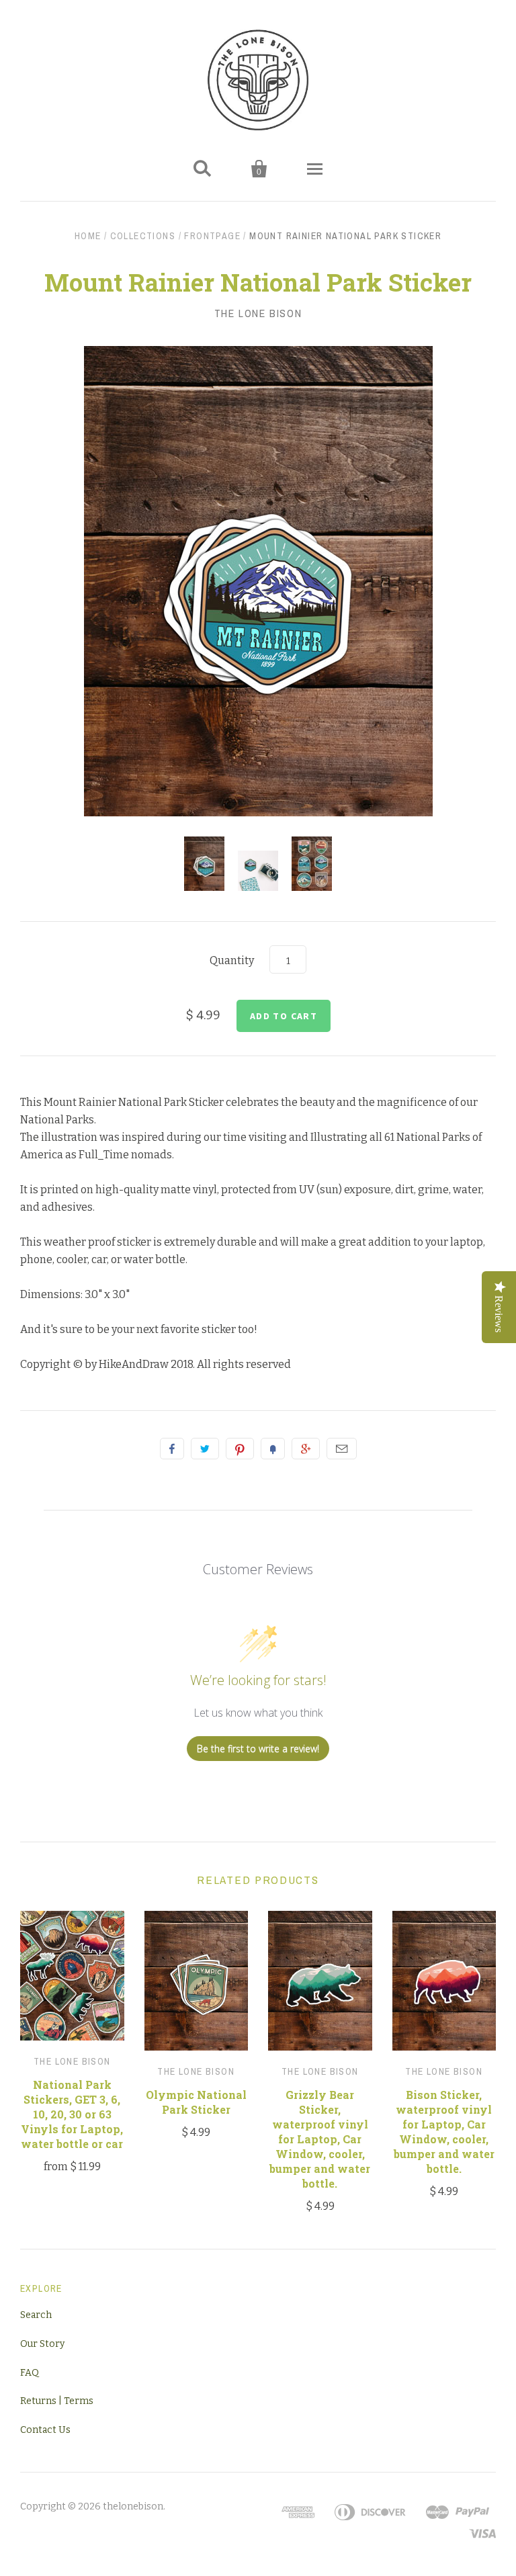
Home (88, 236)
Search (36, 2315)
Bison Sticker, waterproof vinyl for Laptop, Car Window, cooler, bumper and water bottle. (444, 2132)
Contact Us (45, 2430)
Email (342, 1449)
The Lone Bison (258, 313)
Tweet (205, 1449)
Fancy (273, 1449)
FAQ (30, 2373)
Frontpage (212, 236)
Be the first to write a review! (258, 1749)
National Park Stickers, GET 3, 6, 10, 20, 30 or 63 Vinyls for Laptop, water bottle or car (72, 2114)
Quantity (232, 960)
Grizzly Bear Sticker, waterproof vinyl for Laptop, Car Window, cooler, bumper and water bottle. (320, 2139)
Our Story (42, 2344)
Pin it (240, 1449)
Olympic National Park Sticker (196, 2102)
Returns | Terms (57, 2401)
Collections (143, 236)
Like (172, 1449)
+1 (306, 1449)
